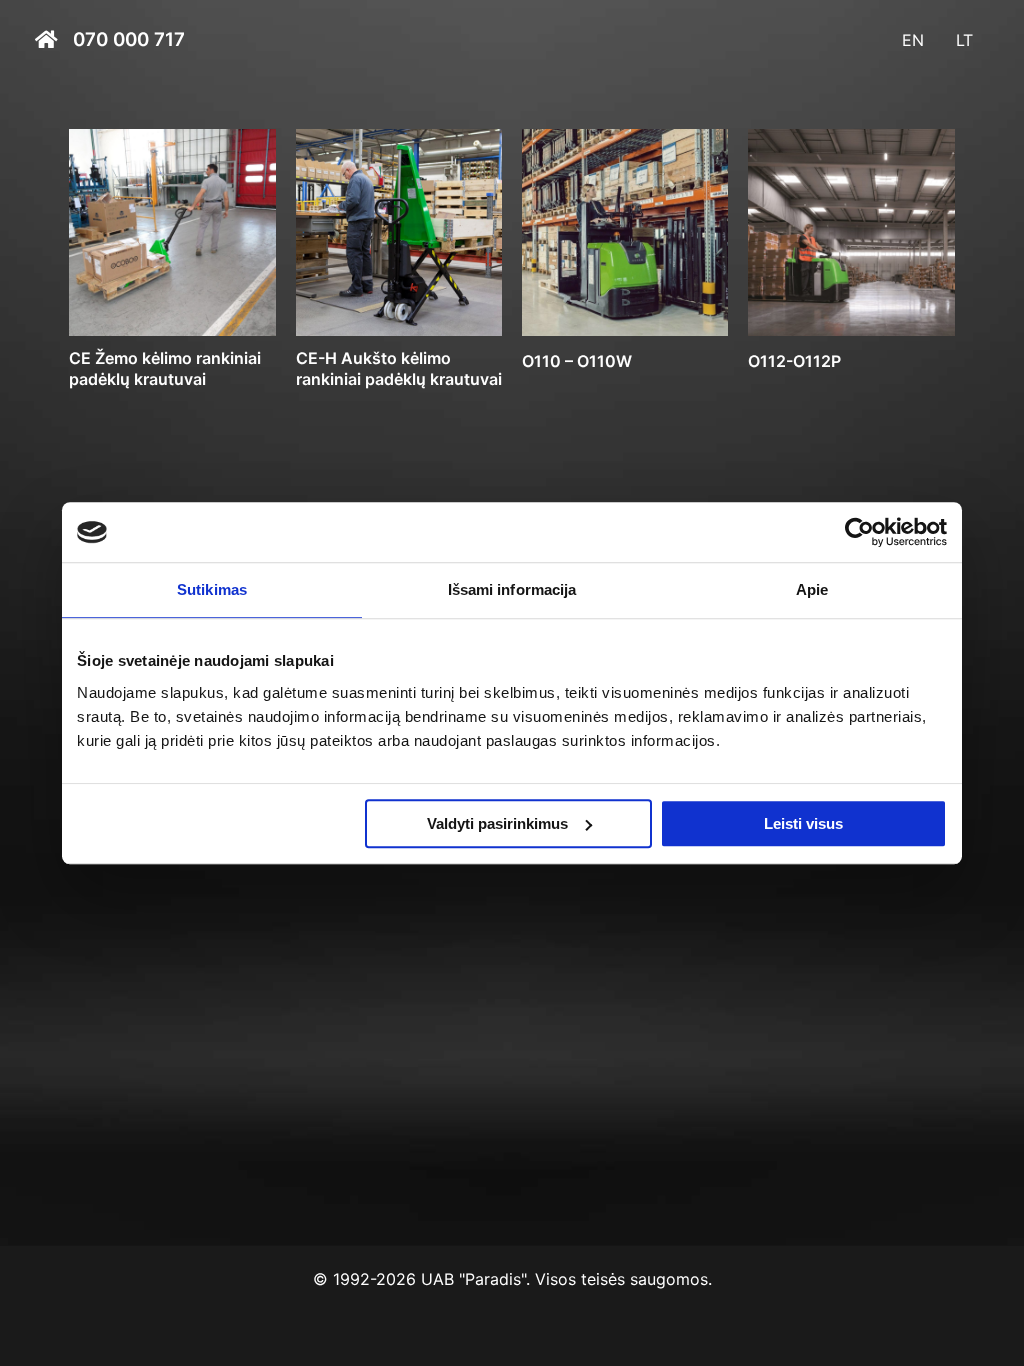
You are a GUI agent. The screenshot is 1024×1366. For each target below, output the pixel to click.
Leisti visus (803, 823)
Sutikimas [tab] (212, 589)
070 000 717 (129, 40)
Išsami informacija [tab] (512, 589)
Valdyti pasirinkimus (497, 823)
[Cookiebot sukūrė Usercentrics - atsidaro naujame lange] (859, 532)
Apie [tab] (812, 589)
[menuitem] (913, 40)
